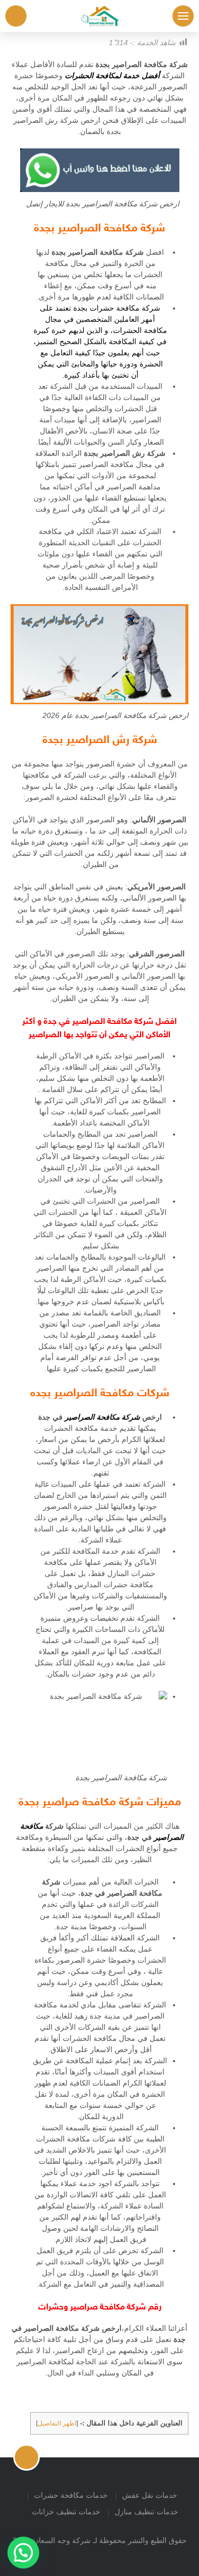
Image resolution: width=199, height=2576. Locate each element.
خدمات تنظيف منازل (146, 2512)
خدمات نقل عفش (150, 2495)
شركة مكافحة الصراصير (102, 1417)
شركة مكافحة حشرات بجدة (117, 308)
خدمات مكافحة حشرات (71, 2495)
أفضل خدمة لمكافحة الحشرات (112, 76)
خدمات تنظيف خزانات (66, 2512)
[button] (23, 2553)
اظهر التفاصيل (57, 2423)
